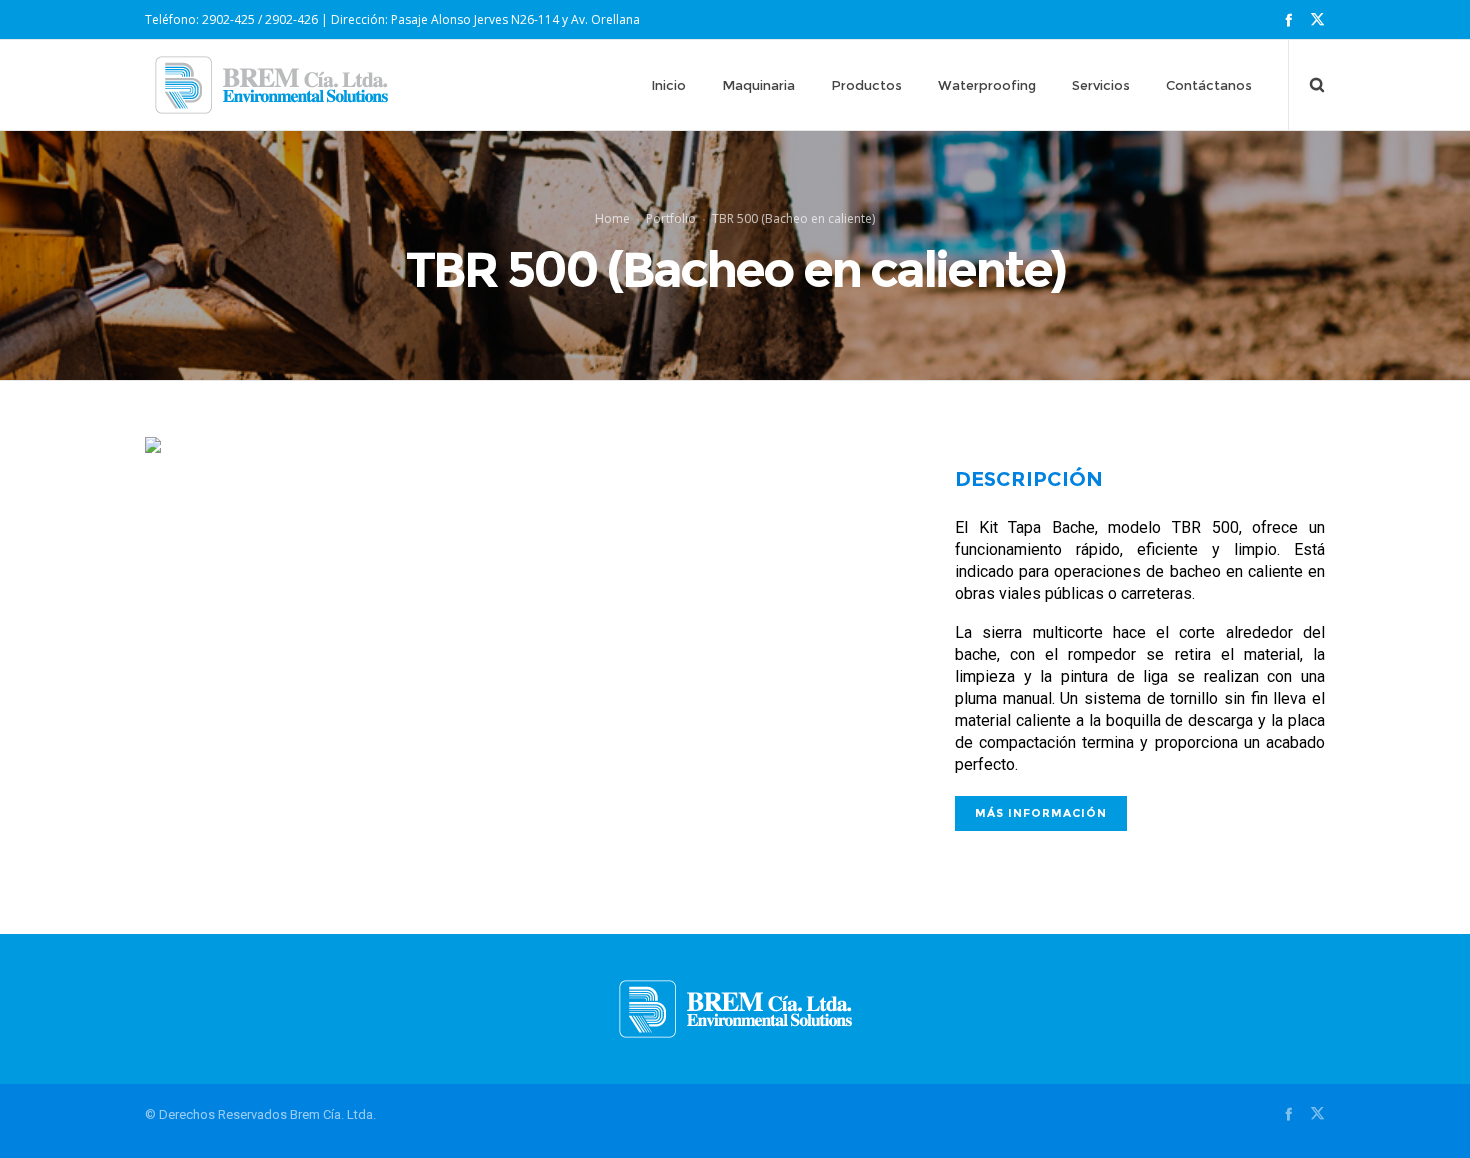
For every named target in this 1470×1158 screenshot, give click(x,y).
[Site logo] (271, 85)
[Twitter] (1317, 19)
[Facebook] (1288, 19)
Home (612, 218)
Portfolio (671, 218)
